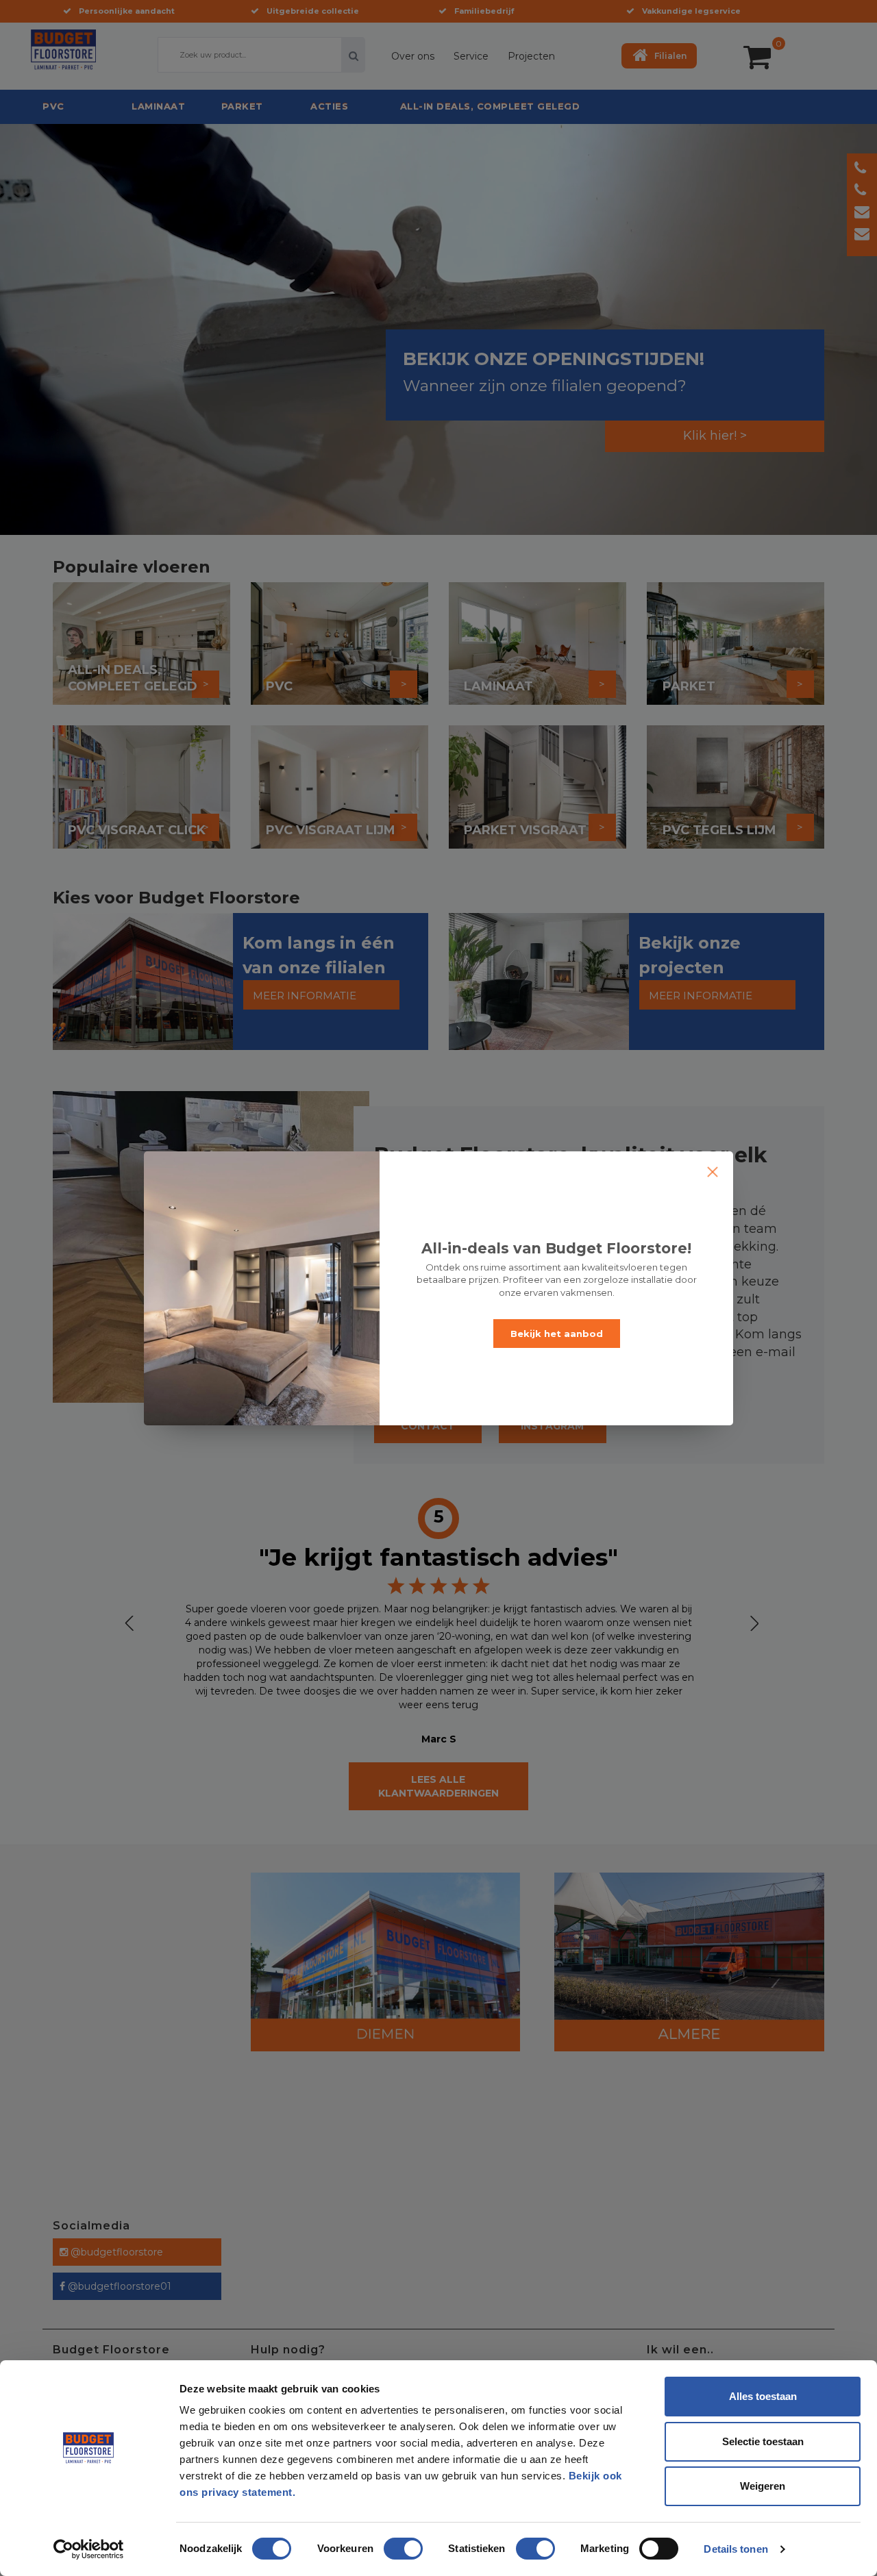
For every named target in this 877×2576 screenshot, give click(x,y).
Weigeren (763, 2486)
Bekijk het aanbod (557, 1334)
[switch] (389, 2543)
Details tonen (736, 2549)
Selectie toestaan (763, 2441)
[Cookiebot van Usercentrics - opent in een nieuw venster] (89, 2549)
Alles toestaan (763, 2396)
